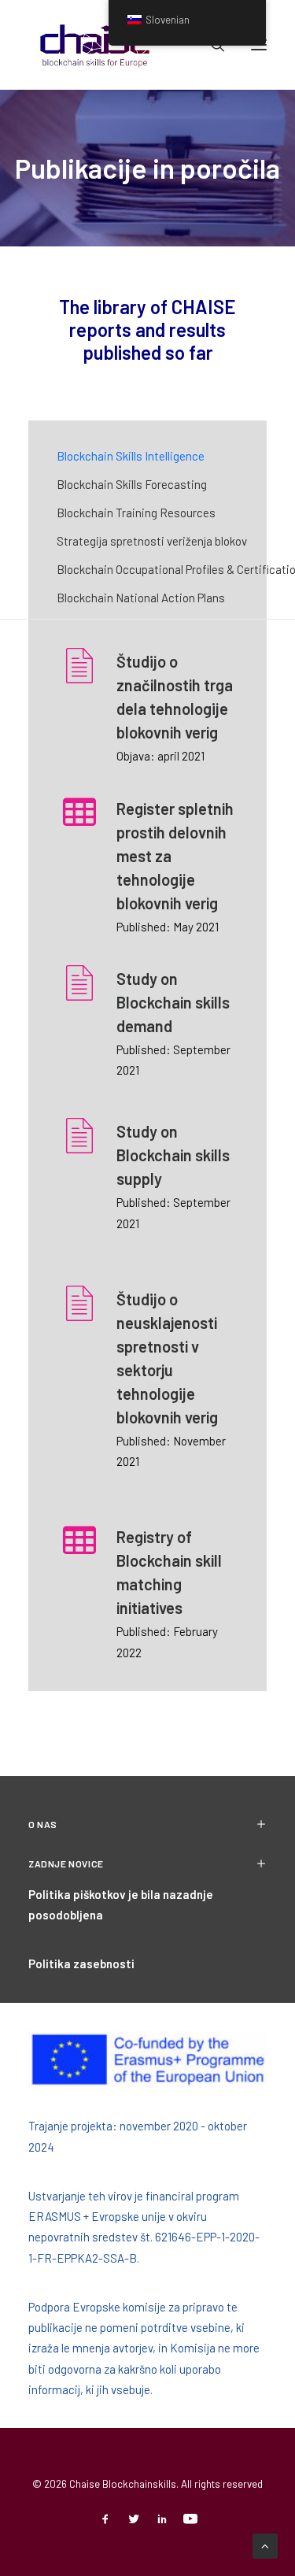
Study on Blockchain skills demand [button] (173, 1002)
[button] (79, 676)
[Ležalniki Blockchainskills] (95, 45)
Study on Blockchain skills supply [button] (173, 1155)
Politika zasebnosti (81, 1963)
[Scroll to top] (265, 2545)
